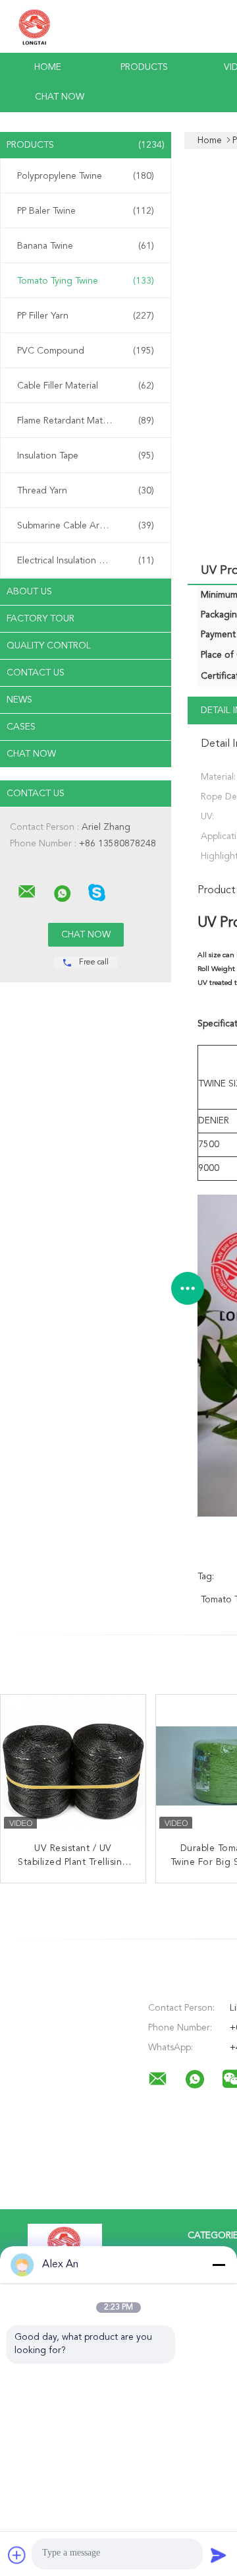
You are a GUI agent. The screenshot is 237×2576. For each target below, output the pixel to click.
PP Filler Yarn (86, 316)
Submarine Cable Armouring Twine (89, 526)
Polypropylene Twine (86, 176)
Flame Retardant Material (86, 421)
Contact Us (36, 673)
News (19, 700)
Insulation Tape (86, 456)
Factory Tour (40, 619)
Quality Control (49, 646)
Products (144, 67)
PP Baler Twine (86, 211)
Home (48, 67)
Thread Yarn (86, 491)
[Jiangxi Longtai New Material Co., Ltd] (27, 892)
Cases (21, 727)
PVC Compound (86, 351)
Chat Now (60, 97)
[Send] (219, 2555)
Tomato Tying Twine (86, 281)
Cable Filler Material (86, 386)
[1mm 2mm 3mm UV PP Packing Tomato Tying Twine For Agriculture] (73, 1767)
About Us (29, 592)
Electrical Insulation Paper (86, 561)
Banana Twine (86, 246)
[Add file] (17, 2555)
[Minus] (219, 2265)
